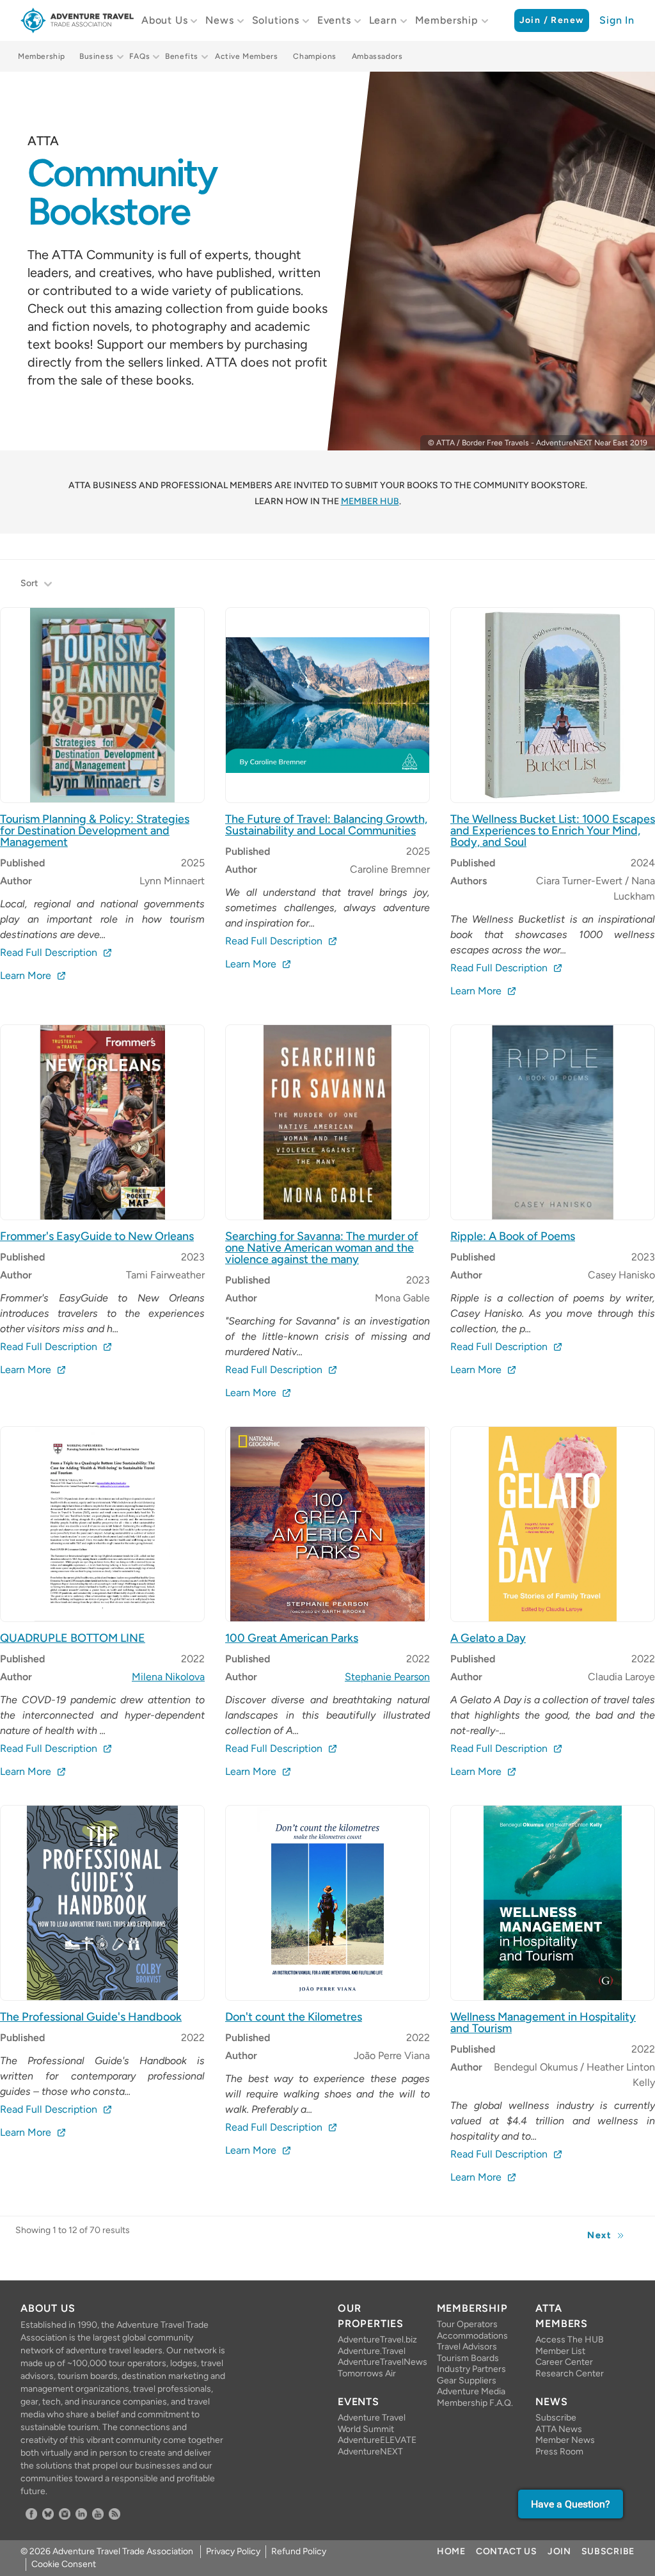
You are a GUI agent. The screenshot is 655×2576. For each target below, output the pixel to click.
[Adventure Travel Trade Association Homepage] (77, 20)
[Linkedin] (81, 2514)
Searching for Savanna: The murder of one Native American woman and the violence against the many (322, 1248)
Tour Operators (467, 2324)
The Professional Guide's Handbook (91, 2017)
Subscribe (556, 2418)
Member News (565, 2440)
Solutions (276, 20)
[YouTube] (98, 2514)
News (219, 20)
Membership (447, 20)
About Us (164, 20)
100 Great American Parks (292, 1638)
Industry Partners (471, 2369)
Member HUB (370, 501)
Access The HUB (570, 2340)
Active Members (246, 56)
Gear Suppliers (467, 2381)
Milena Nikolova (168, 1677)
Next (599, 2235)
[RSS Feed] (114, 2514)
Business (97, 56)
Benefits (182, 56)
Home (451, 2551)
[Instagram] (65, 2514)
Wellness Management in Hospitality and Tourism (543, 2023)
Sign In (617, 20)
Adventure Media (471, 2391)
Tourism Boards (468, 2358)
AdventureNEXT (370, 2452)
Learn (383, 20)
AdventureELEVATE (377, 2440)
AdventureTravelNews (377, 2362)
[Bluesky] (48, 2514)
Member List (560, 2351)
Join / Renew (552, 20)
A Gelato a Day (488, 1638)
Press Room (559, 2452)
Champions (314, 56)
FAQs (139, 56)
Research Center (570, 2373)
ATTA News (559, 2429)
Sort (29, 583)
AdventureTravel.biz (377, 2340)
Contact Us (507, 2551)
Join (559, 2551)
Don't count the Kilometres (294, 2017)
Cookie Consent (64, 2564)
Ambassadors (377, 56)
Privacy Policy (233, 2551)
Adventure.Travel (372, 2351)
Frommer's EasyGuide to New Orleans (97, 1236)
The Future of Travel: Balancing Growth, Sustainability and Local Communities (326, 825)
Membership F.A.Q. (475, 2403)
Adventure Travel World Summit (372, 2423)
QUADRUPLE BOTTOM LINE (73, 1638)
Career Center (564, 2362)
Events (334, 20)
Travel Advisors (467, 2347)
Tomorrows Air (367, 2373)
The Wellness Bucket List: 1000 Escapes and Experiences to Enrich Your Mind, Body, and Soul (553, 831)
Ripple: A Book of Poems (513, 1236)
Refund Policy (299, 2551)
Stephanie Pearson (387, 1677)
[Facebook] (31, 2514)
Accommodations (472, 2336)
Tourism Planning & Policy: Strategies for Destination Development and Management (95, 831)
